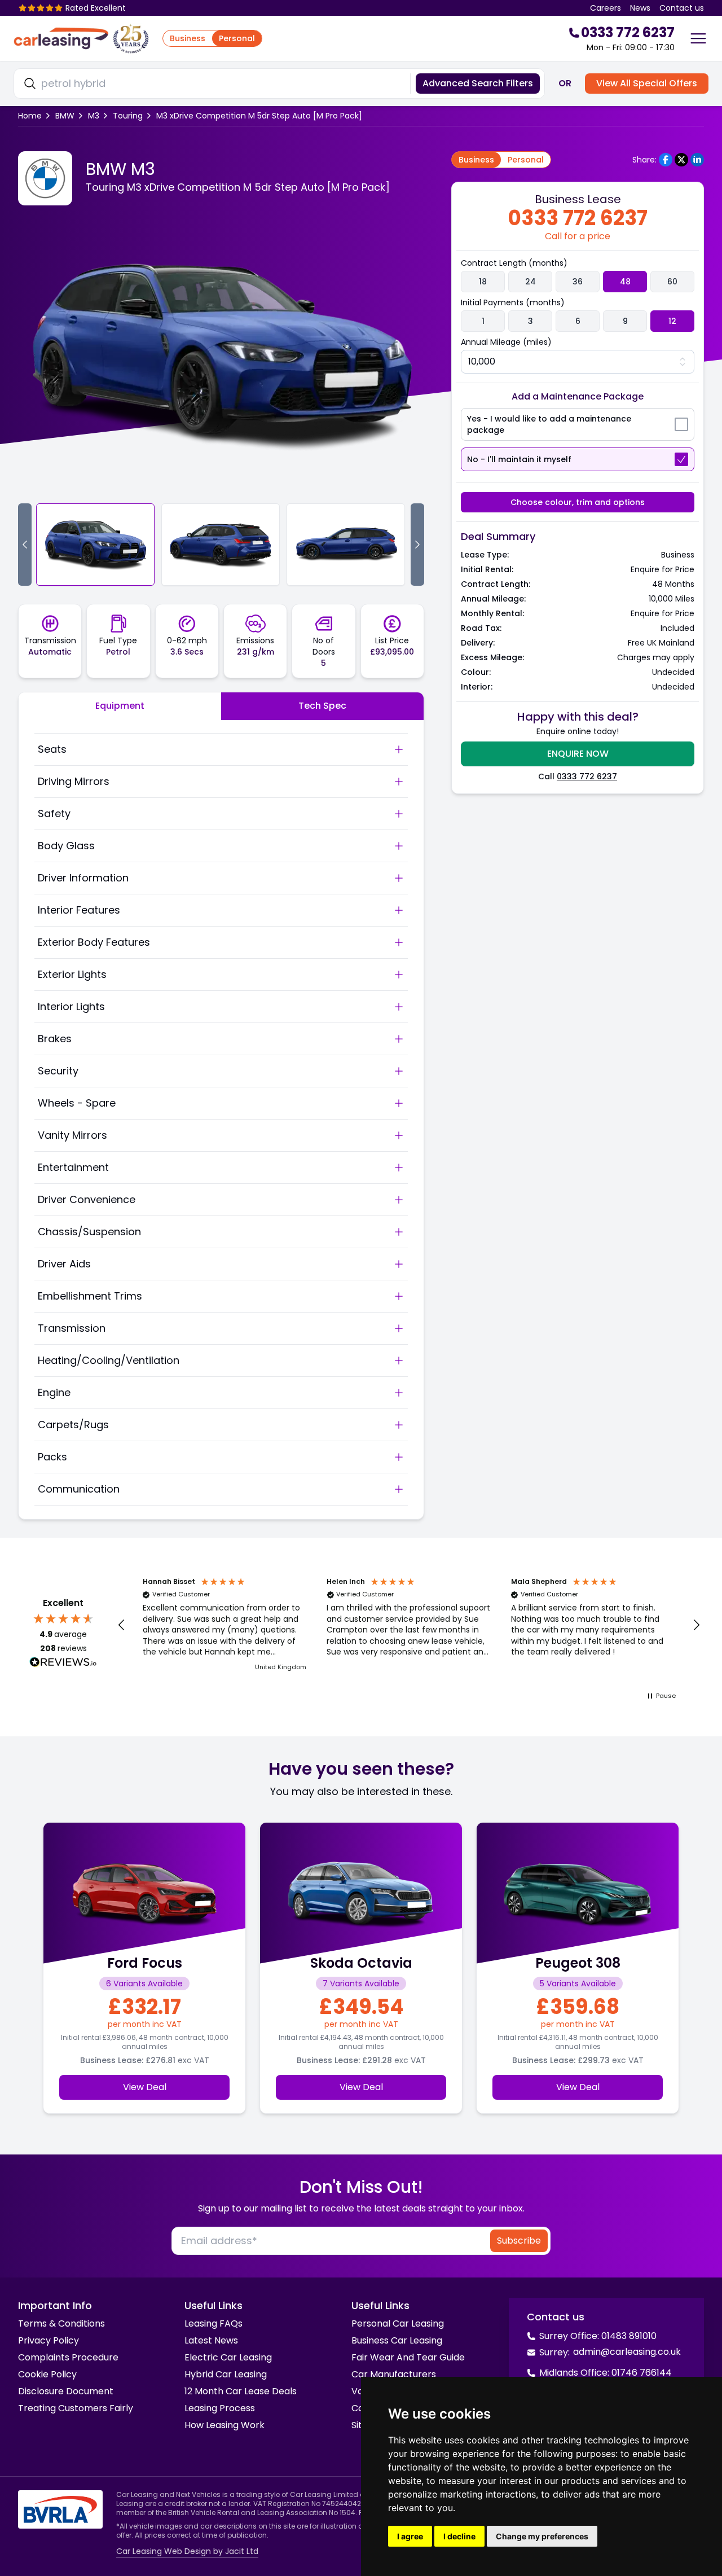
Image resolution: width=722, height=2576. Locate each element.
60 (672, 282)
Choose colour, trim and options (578, 502)
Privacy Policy (49, 2340)
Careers (606, 8)
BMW (65, 116)
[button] (122, 1625)
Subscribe (519, 2241)
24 (531, 282)
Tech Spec (322, 706)
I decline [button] (459, 2536)
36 (578, 282)
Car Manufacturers (394, 2374)
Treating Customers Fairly (76, 2408)
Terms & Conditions (61, 2323)
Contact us (682, 8)
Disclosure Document (66, 2391)
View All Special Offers (647, 83)
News (640, 8)
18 (483, 282)
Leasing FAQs (213, 2323)
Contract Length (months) (514, 263)
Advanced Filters (478, 83)
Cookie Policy (47, 2374)
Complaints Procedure (68, 2357)
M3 (94, 116)
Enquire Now (578, 754)
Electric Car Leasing (228, 2357)
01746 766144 (642, 2373)
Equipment (120, 706)
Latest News (211, 2340)
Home (30, 116)
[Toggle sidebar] (698, 38)
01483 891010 (629, 2336)
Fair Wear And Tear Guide (408, 2357)
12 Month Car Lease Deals (241, 2391)
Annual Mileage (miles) (506, 342)
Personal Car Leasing (398, 2323)
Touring (128, 116)
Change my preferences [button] (542, 2536)
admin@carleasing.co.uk (627, 2352)
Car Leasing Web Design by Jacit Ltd (187, 2551)
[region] (409, 1625)
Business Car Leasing (397, 2340)
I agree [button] (410, 2536)
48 (625, 282)
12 (672, 321)
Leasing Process (220, 2408)
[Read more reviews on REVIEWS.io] (63, 1664)
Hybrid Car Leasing (226, 2374)
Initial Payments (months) (513, 302)
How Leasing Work (224, 2425)
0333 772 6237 (587, 776)
